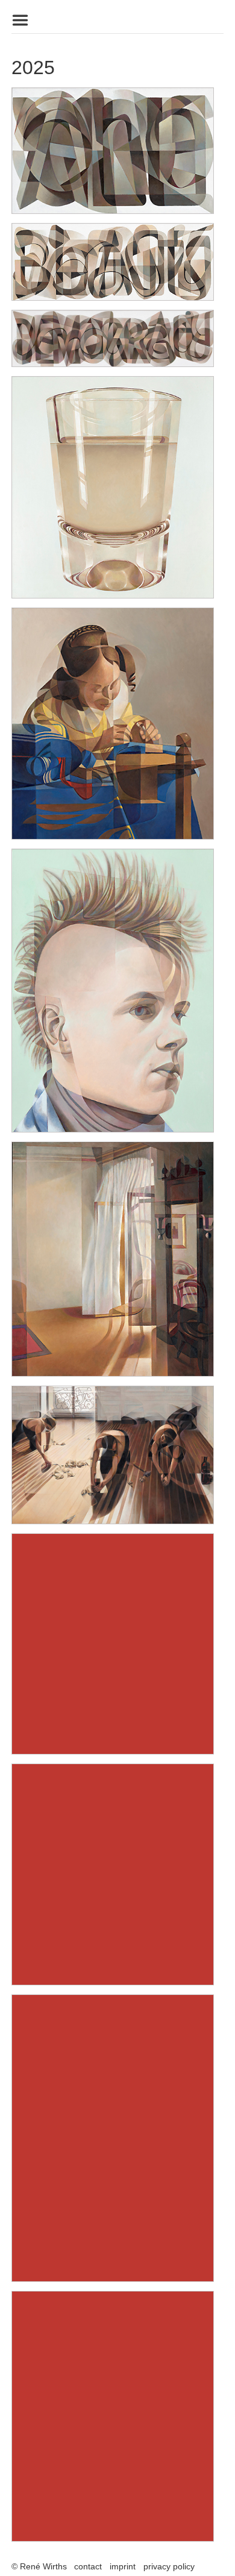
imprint (123, 2566)
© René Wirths (39, 2566)
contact (88, 2566)
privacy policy (169, 2566)
